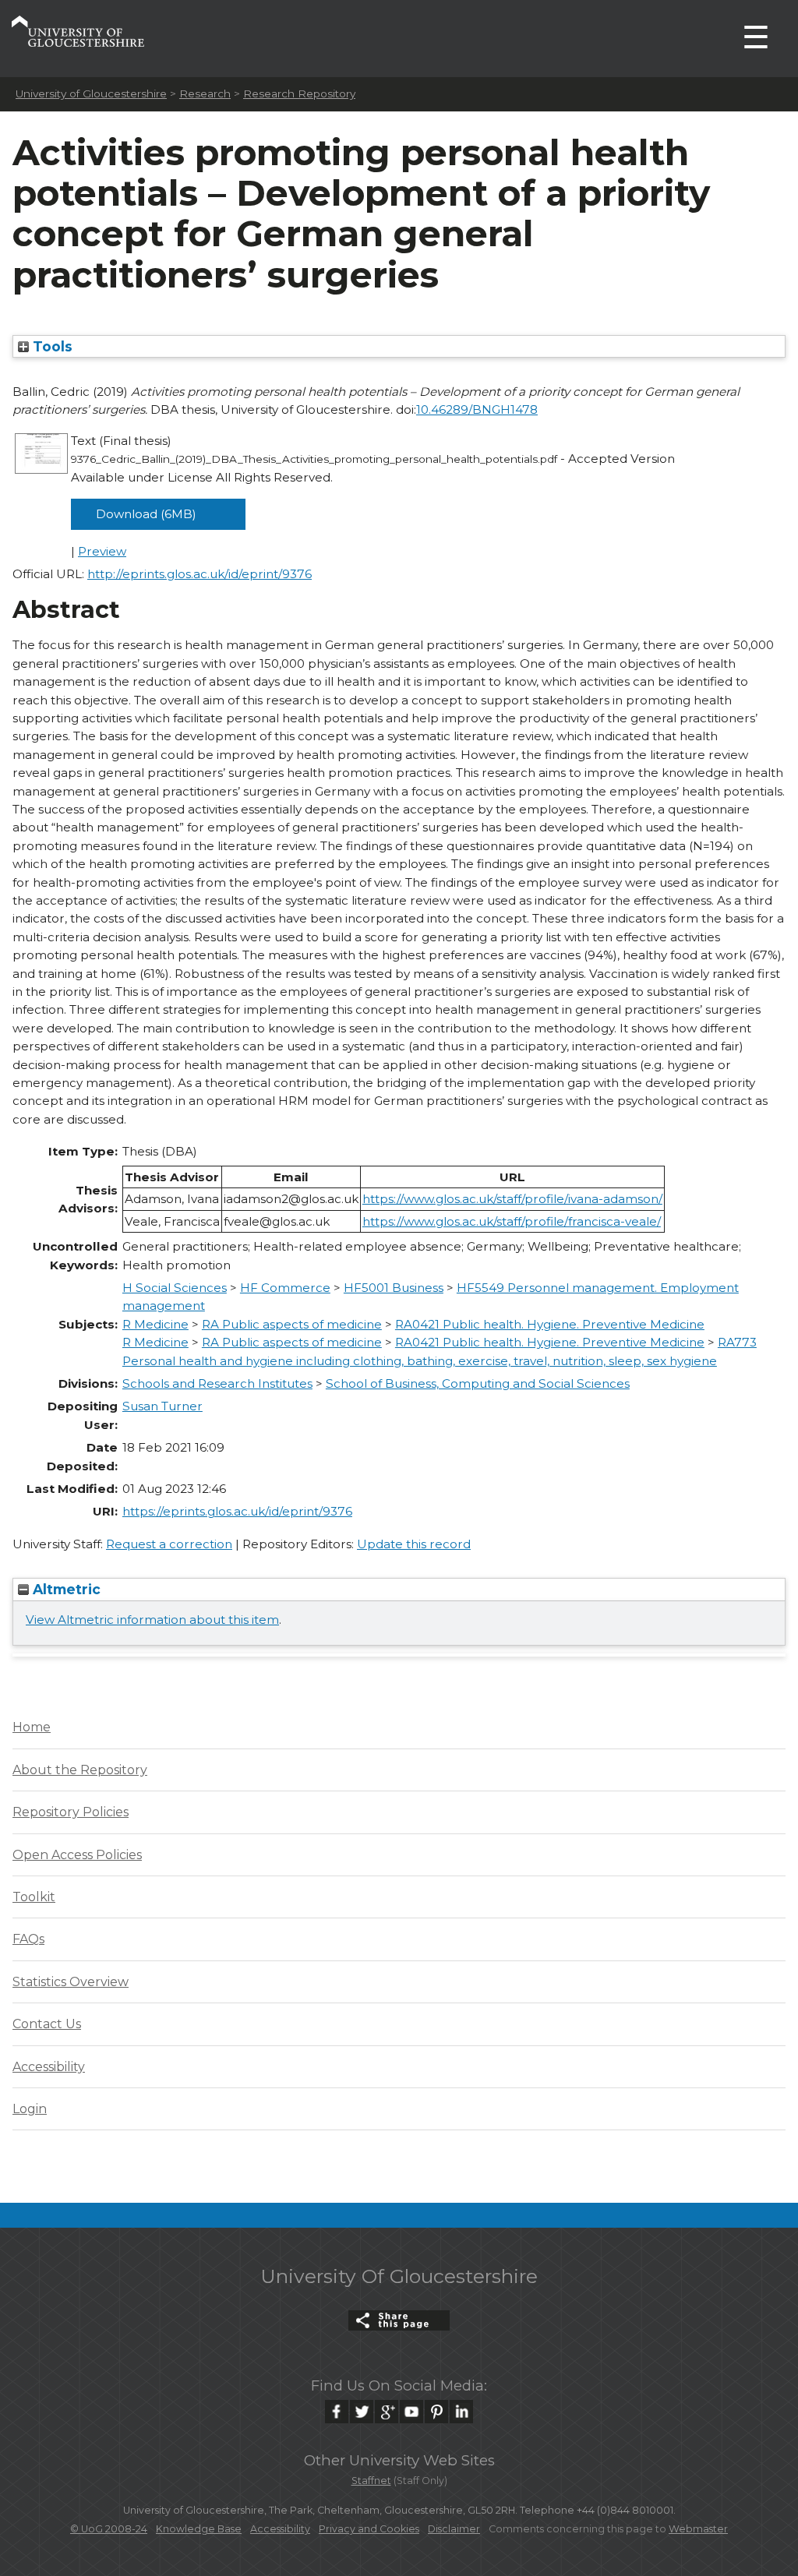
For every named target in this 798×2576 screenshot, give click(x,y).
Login (30, 2109)
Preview (102, 551)
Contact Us (47, 2024)
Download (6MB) (146, 514)
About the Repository (80, 1770)
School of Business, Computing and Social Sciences (478, 1383)
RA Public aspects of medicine (292, 1324)
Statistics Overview (71, 1982)
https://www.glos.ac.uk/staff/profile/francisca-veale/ (512, 1221)
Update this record (414, 1544)
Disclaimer (454, 2529)
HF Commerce (285, 1288)
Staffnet (371, 2481)
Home (32, 1727)
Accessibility (49, 2067)
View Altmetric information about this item (152, 1620)
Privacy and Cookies (369, 2529)
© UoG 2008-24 (109, 2529)
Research (205, 94)
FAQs (28, 1939)
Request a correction (169, 1544)
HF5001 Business (394, 1288)
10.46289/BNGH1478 (477, 409)
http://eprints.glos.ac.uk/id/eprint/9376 (199, 574)
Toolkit (34, 1897)
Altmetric (65, 1589)
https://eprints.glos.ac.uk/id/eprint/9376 (237, 1511)
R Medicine (155, 1324)
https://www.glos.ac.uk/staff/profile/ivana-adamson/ (512, 1199)
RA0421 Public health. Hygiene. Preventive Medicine (550, 1324)
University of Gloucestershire (91, 94)
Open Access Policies (77, 1855)
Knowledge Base (199, 2529)
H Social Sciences (175, 1288)
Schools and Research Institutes (217, 1383)
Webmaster (698, 2529)
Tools (51, 346)
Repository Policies (71, 1812)
